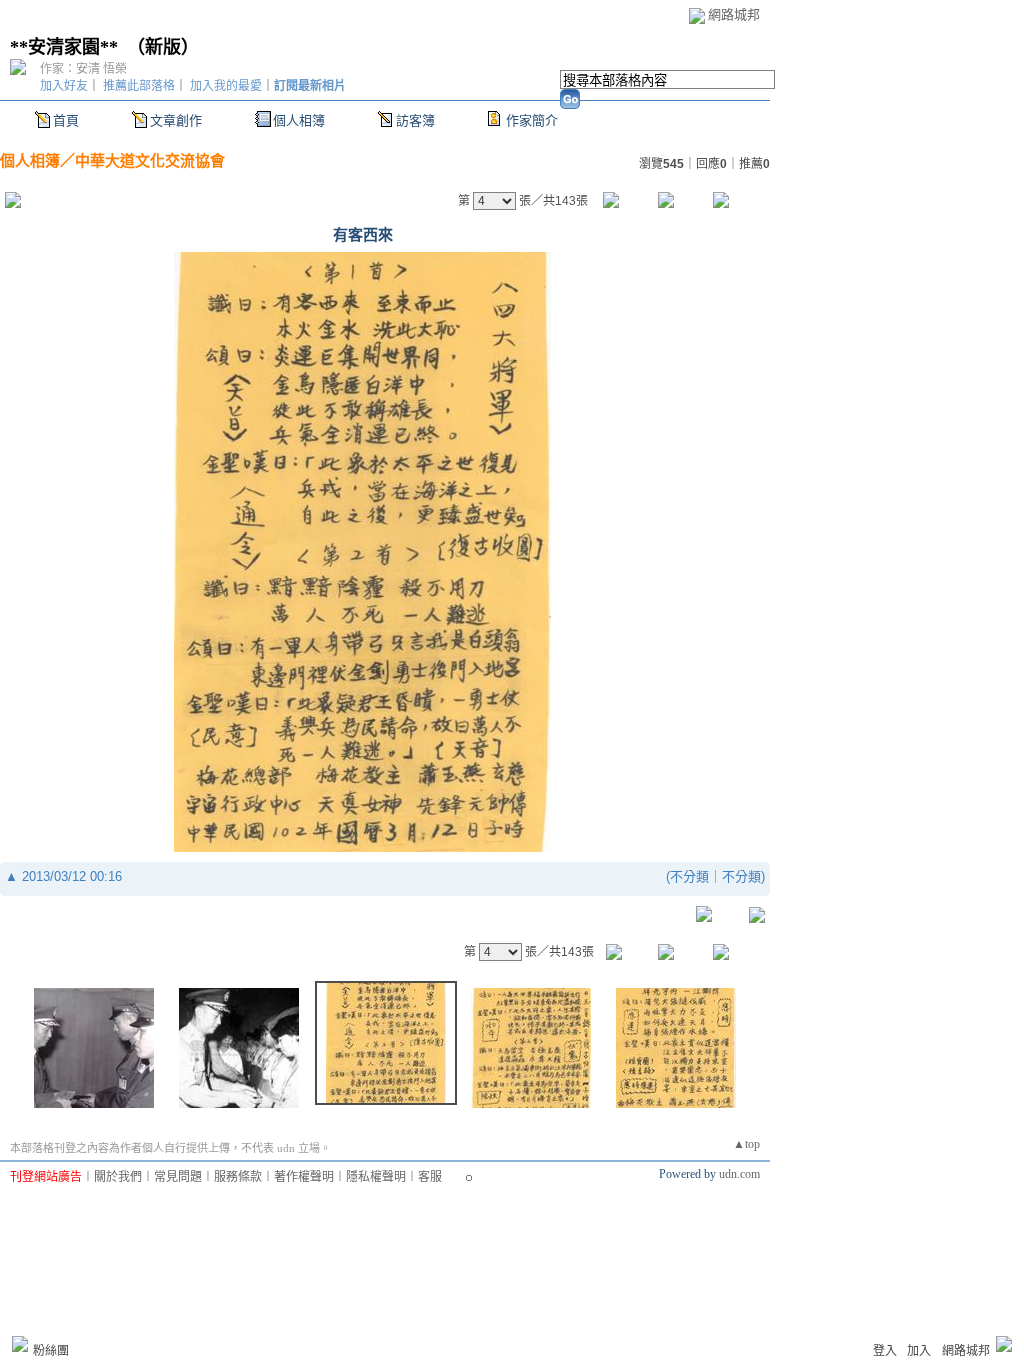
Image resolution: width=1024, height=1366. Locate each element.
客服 (430, 1177)
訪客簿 (415, 120)
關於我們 (118, 1177)
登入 (885, 1351)
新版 (163, 47)
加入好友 (64, 86)
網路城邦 (734, 14)
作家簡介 (532, 120)
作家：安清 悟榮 (83, 69)
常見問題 (178, 1177)
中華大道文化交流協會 (150, 160)
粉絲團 (51, 1351)
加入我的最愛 (226, 86)
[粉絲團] (20, 1344)
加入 (919, 1351)
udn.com (739, 1174)
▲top (746, 1144)
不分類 (689, 876)
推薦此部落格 (139, 86)
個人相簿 (299, 120)
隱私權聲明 (376, 1177)
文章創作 (176, 120)
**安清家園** (64, 47)
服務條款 (238, 1177)
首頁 (66, 120)
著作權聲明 (304, 1177)
